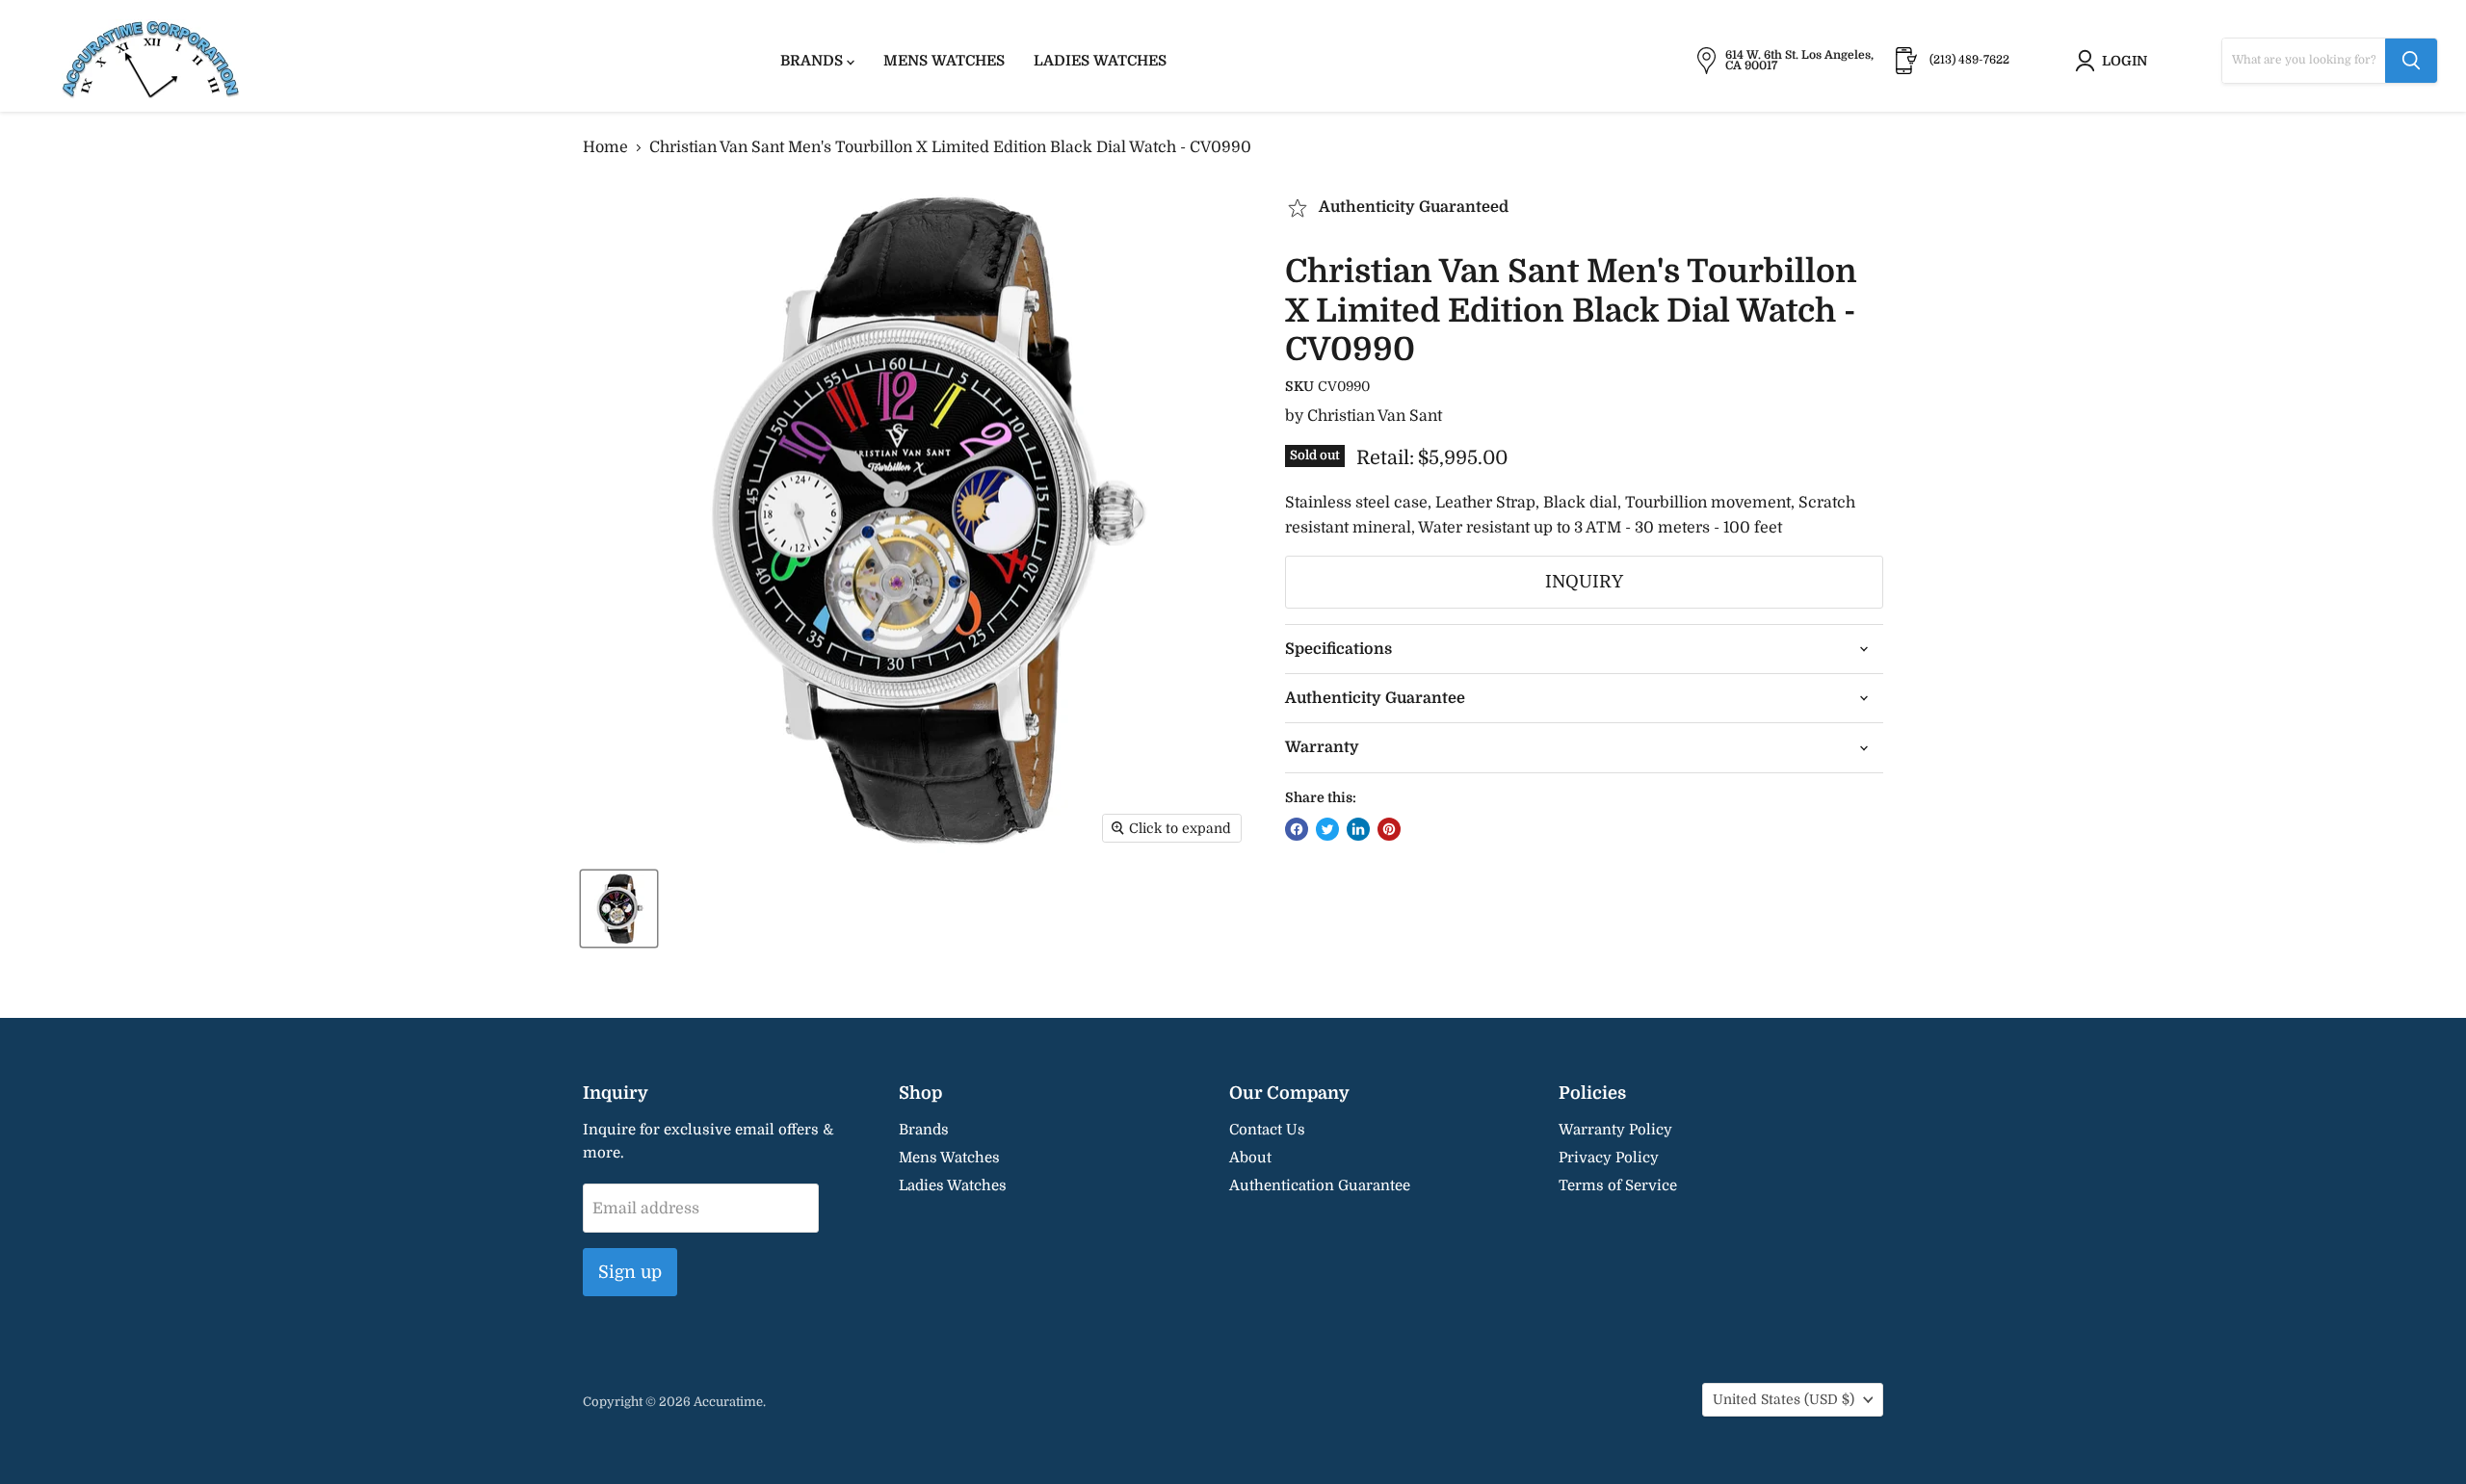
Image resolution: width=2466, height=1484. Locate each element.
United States (1784, 1399)
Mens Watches (944, 61)
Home (605, 147)
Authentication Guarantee (1320, 1185)
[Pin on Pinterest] (1389, 829)
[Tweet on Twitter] (1327, 829)
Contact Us (1267, 1130)
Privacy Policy (1609, 1158)
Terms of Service (1618, 1185)
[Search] (2411, 61)
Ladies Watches (1100, 61)
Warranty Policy (1615, 1130)
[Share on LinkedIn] (1358, 829)
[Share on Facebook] (1297, 829)
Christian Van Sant (1375, 416)
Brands (813, 61)
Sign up (630, 1272)
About (1250, 1158)
